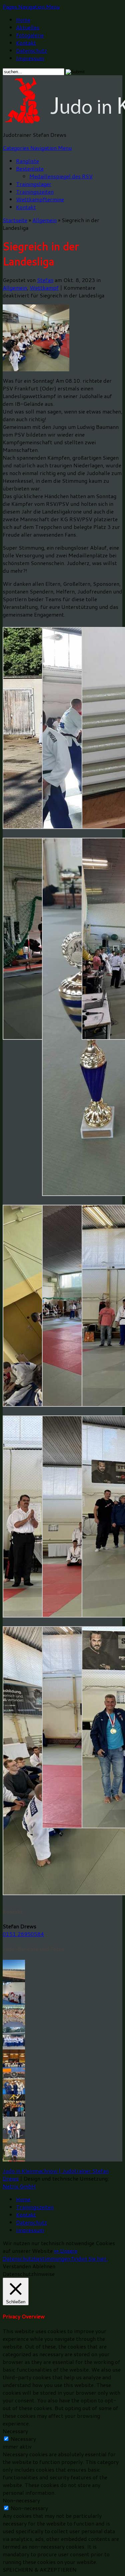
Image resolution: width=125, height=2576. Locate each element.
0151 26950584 (23, 1934)
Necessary (23, 2439)
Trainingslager (34, 184)
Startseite (15, 220)
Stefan (45, 280)
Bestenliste (30, 168)
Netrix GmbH (19, 2186)
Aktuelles (28, 27)
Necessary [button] (15, 2431)
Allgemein (44, 220)
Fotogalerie (30, 35)
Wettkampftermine (40, 199)
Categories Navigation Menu (37, 148)
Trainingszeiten (35, 192)
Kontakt (26, 43)
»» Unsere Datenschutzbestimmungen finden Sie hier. (55, 2255)
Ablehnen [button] (44, 2266)
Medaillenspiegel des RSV (61, 176)
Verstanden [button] (17, 2266)
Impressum (30, 58)
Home (23, 20)
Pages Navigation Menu (31, 7)
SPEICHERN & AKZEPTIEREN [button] (40, 2569)
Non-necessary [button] (21, 2500)
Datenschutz (31, 50)
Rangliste (27, 161)
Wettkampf (44, 288)
